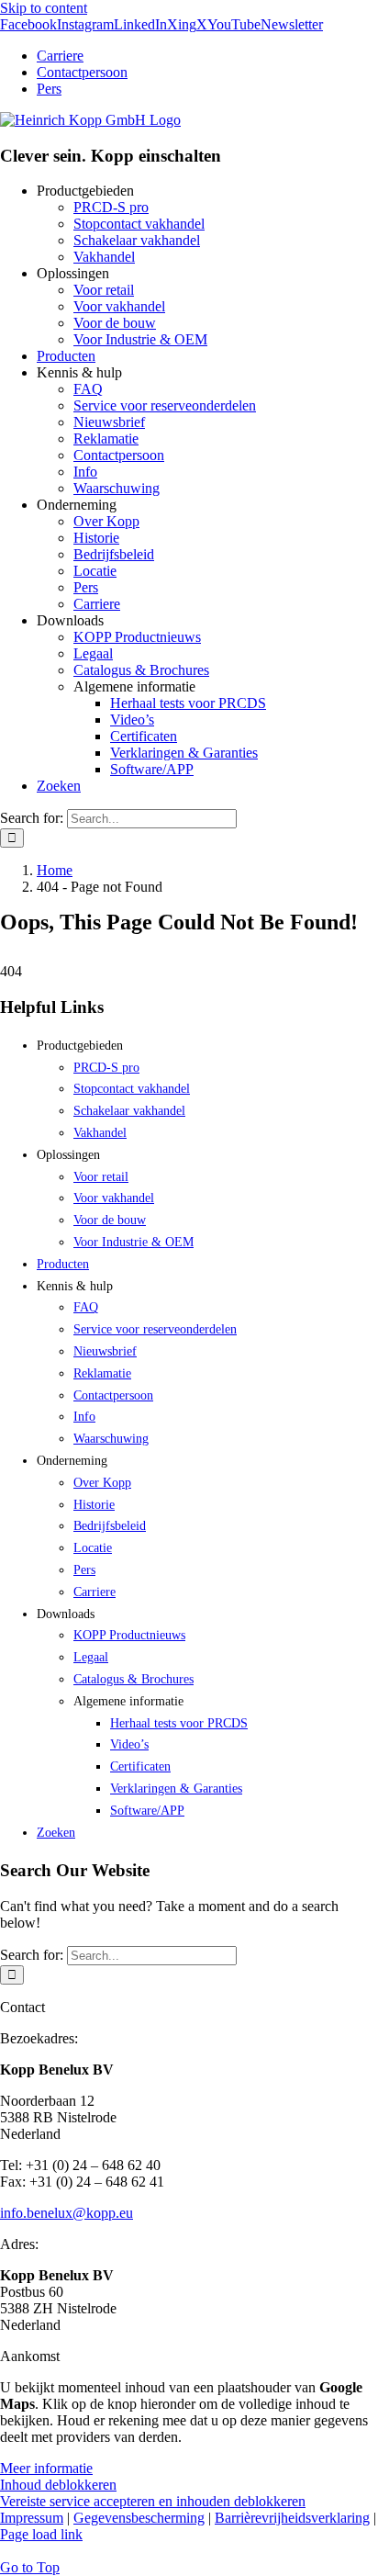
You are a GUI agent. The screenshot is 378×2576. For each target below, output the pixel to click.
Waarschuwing (117, 488)
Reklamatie (106, 439)
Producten (66, 356)
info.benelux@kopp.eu (67, 2213)
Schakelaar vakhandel (137, 240)
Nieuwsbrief (109, 422)
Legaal (93, 653)
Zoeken (59, 786)
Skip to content (44, 8)
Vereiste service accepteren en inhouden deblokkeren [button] (153, 2501)
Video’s (132, 720)
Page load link (41, 2534)
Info (85, 472)
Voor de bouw (115, 323)
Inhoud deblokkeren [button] (58, 2485)
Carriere (97, 604)
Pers (86, 587)
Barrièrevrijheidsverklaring (292, 2518)
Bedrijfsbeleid (114, 554)
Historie (96, 538)
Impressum (32, 2518)
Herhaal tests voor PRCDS (188, 703)
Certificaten (144, 736)
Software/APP (152, 769)
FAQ (88, 389)
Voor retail (104, 290)
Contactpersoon (119, 455)
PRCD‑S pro (111, 207)
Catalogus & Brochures (141, 670)
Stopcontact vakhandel (139, 224)
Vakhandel (104, 257)
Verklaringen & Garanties (184, 753)
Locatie (95, 571)
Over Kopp (106, 521)
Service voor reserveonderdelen (165, 405)
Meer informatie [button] (46, 2468)
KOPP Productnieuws (137, 637)
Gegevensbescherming (139, 2518)
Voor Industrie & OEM (140, 339)
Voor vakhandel (119, 306)
